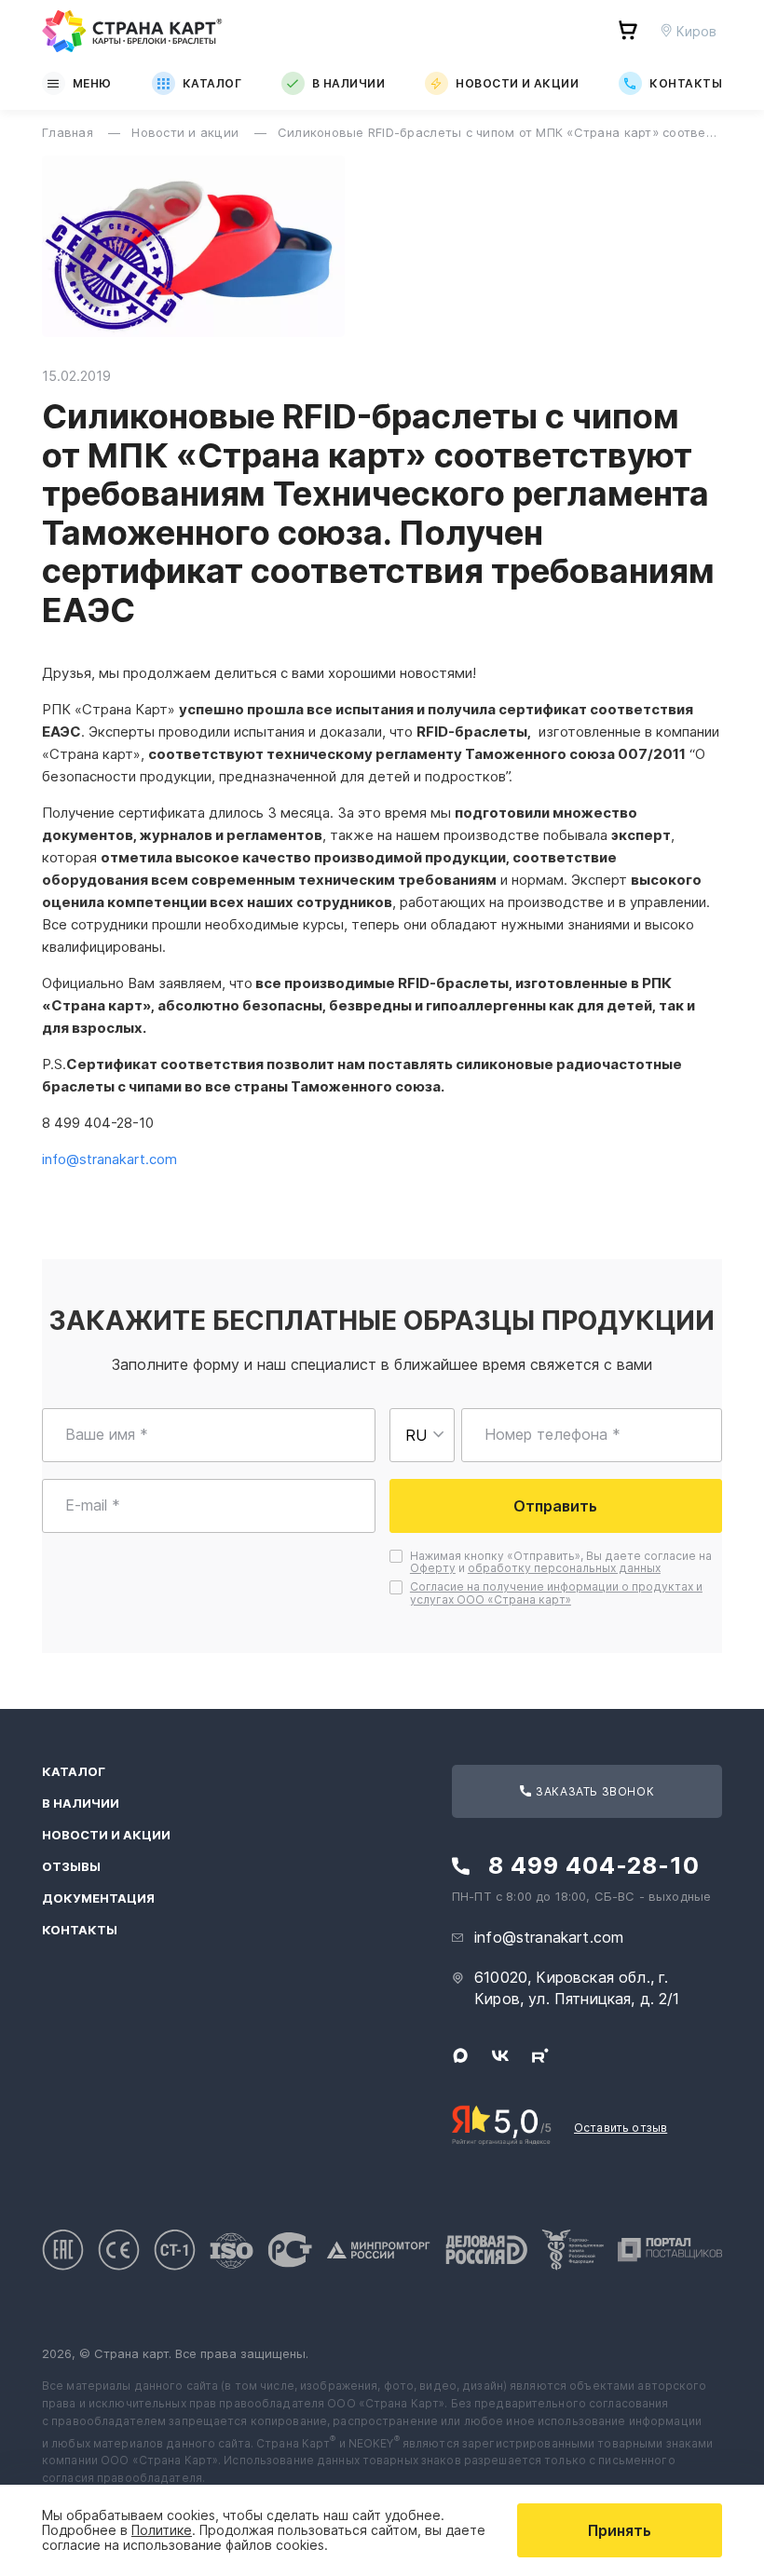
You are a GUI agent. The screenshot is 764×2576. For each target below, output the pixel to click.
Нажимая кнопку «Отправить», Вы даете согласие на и (562, 1563)
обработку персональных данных (564, 1568)
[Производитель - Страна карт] (132, 31)
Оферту (433, 1568)
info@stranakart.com (549, 1937)
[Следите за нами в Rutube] (540, 2055)
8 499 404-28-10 (594, 1866)
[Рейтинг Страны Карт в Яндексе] (502, 2123)
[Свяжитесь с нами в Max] (460, 2055)
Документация (98, 1898)
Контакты (686, 83)
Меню (92, 83)
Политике (162, 2530)
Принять (620, 2530)
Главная (69, 132)
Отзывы (71, 1867)
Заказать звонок (594, 1791)
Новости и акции (517, 83)
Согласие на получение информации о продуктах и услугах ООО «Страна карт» (556, 1593)
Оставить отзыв (621, 2128)
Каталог (212, 83)
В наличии (348, 83)
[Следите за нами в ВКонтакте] (500, 2055)
